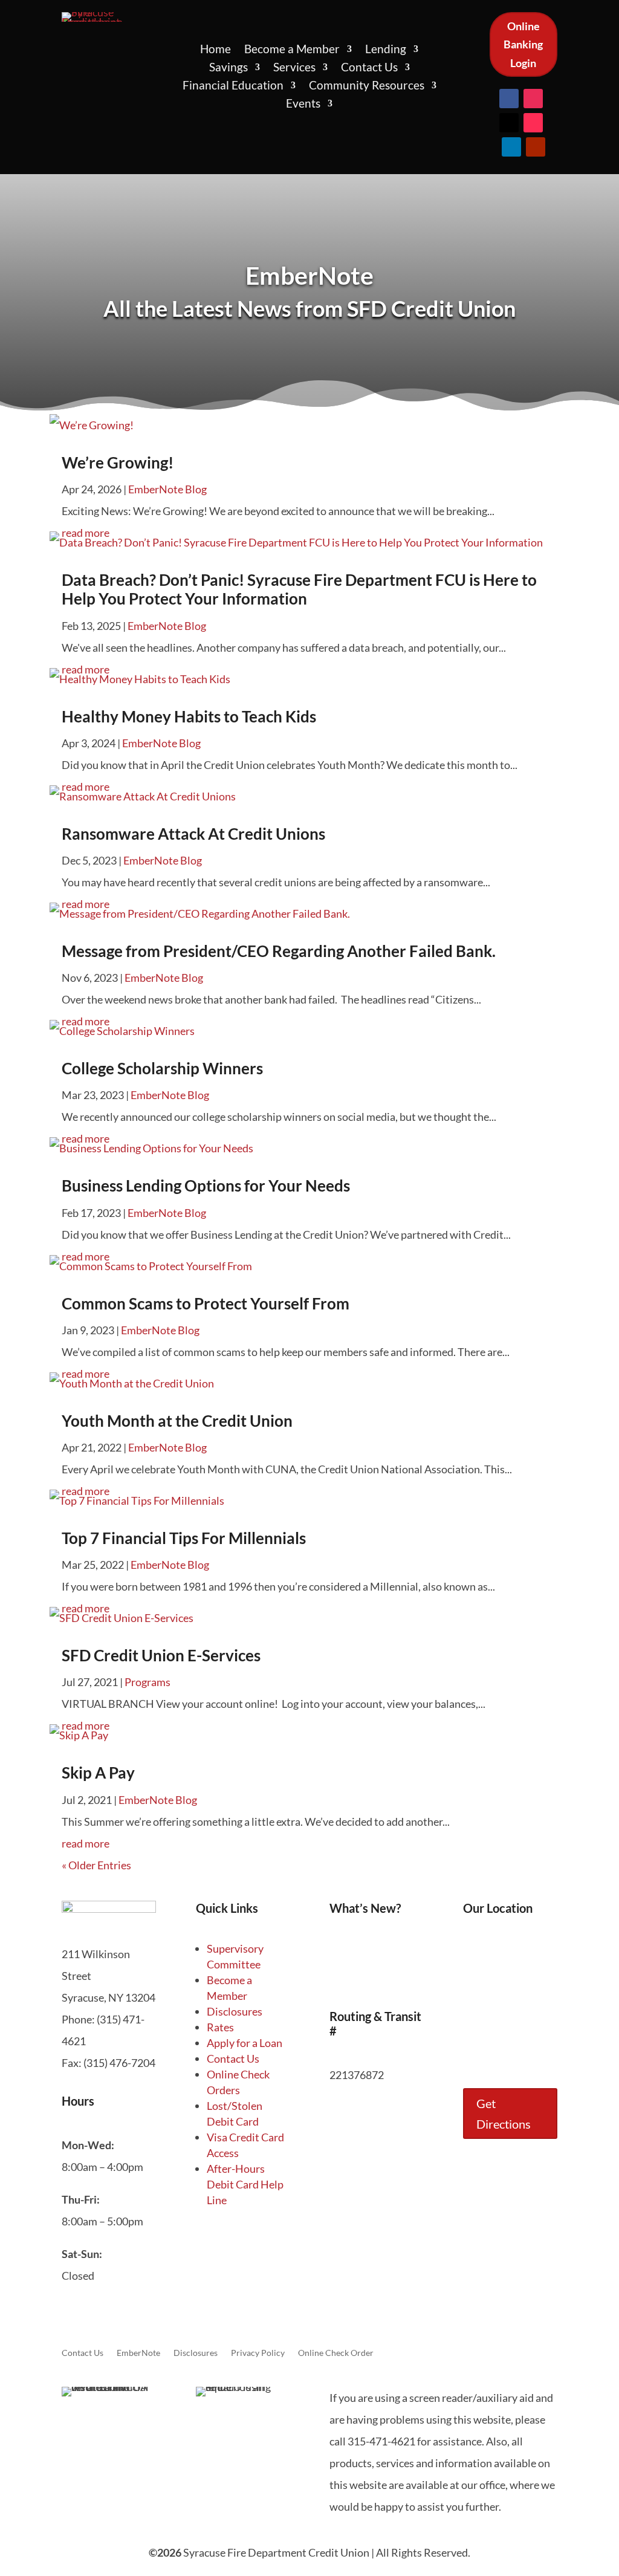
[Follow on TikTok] (533, 123)
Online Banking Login (523, 44)
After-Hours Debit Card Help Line (245, 2184)
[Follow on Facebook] (509, 99)
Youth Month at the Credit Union (177, 1421)
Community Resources (367, 86)
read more (86, 1843)
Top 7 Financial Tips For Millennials (184, 1538)
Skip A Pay (98, 1773)
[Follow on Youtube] (536, 147)
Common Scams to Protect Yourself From (206, 1303)
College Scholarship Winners (162, 1068)
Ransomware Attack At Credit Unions (193, 834)
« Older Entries (96, 1865)
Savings (228, 68)
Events (303, 105)
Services (294, 68)
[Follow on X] (509, 123)
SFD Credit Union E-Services (161, 1655)
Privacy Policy (258, 2353)
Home (216, 50)
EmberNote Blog (167, 489)
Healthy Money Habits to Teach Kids (189, 716)
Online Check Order (336, 2353)
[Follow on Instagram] (533, 99)
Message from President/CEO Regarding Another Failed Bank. (279, 951)
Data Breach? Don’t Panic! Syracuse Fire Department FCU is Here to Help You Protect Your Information (299, 589)
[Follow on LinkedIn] (511, 147)
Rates (220, 2027)
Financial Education (233, 86)
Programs (147, 1682)
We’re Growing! (118, 462)
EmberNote (138, 2353)
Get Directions (504, 2114)
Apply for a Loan (245, 2043)
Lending (386, 50)
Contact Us (369, 68)
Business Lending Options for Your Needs (206, 1186)
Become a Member (292, 50)
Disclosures (235, 2011)
